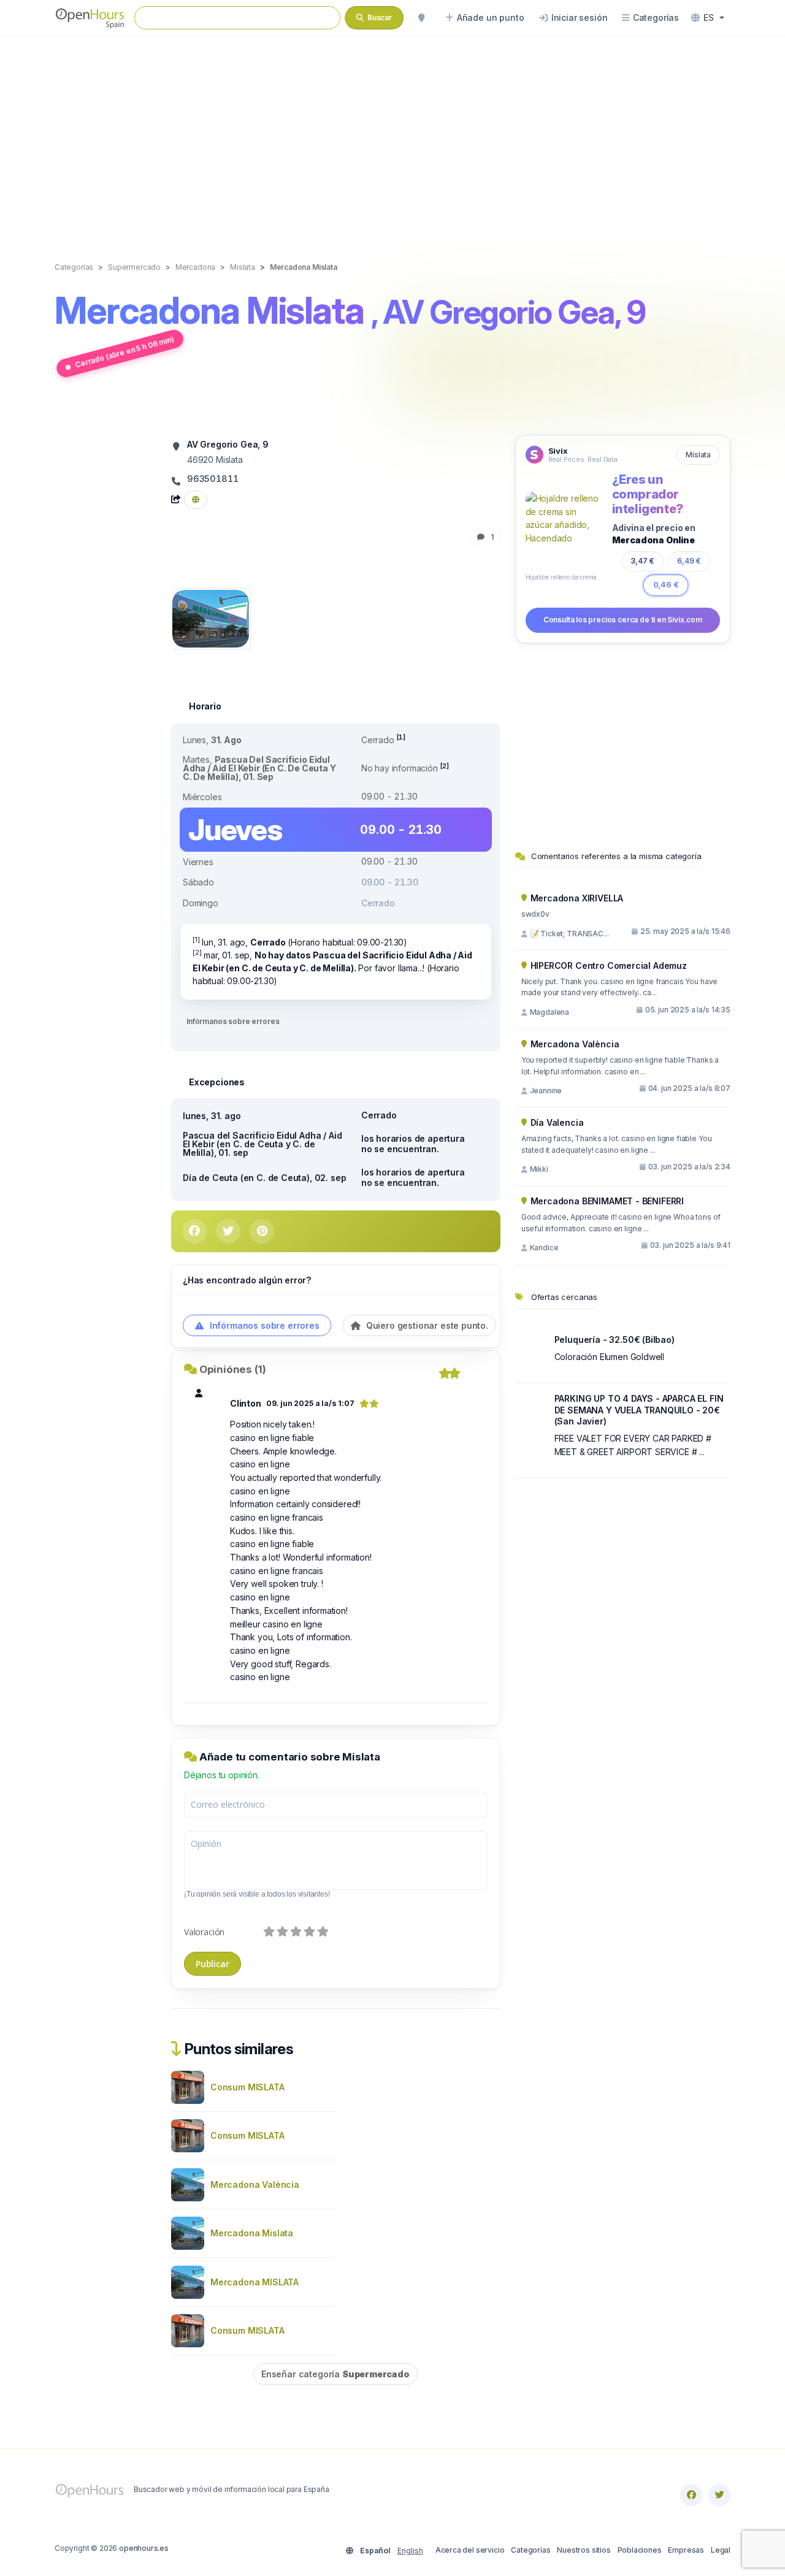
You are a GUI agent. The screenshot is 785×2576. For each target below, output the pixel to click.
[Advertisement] (392, 136)
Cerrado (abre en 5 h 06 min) (124, 352)
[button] (708, 18)
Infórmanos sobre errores (233, 1021)
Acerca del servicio (470, 2550)
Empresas (686, 2550)
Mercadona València (255, 2184)
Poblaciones (640, 2550)
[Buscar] (421, 18)
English (410, 2551)
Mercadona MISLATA (255, 2282)
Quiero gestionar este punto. (426, 1325)
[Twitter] (719, 2495)
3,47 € (642, 561)
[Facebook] (691, 2495)
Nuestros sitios (584, 2550)
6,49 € (689, 561)
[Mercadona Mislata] (211, 618)
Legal (721, 2550)
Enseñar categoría (335, 2374)
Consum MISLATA (247, 2087)
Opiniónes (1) (233, 1369)
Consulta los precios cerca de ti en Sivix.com (623, 620)
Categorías (530, 2550)
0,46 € (666, 585)
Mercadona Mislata (252, 2233)
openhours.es (144, 2548)
